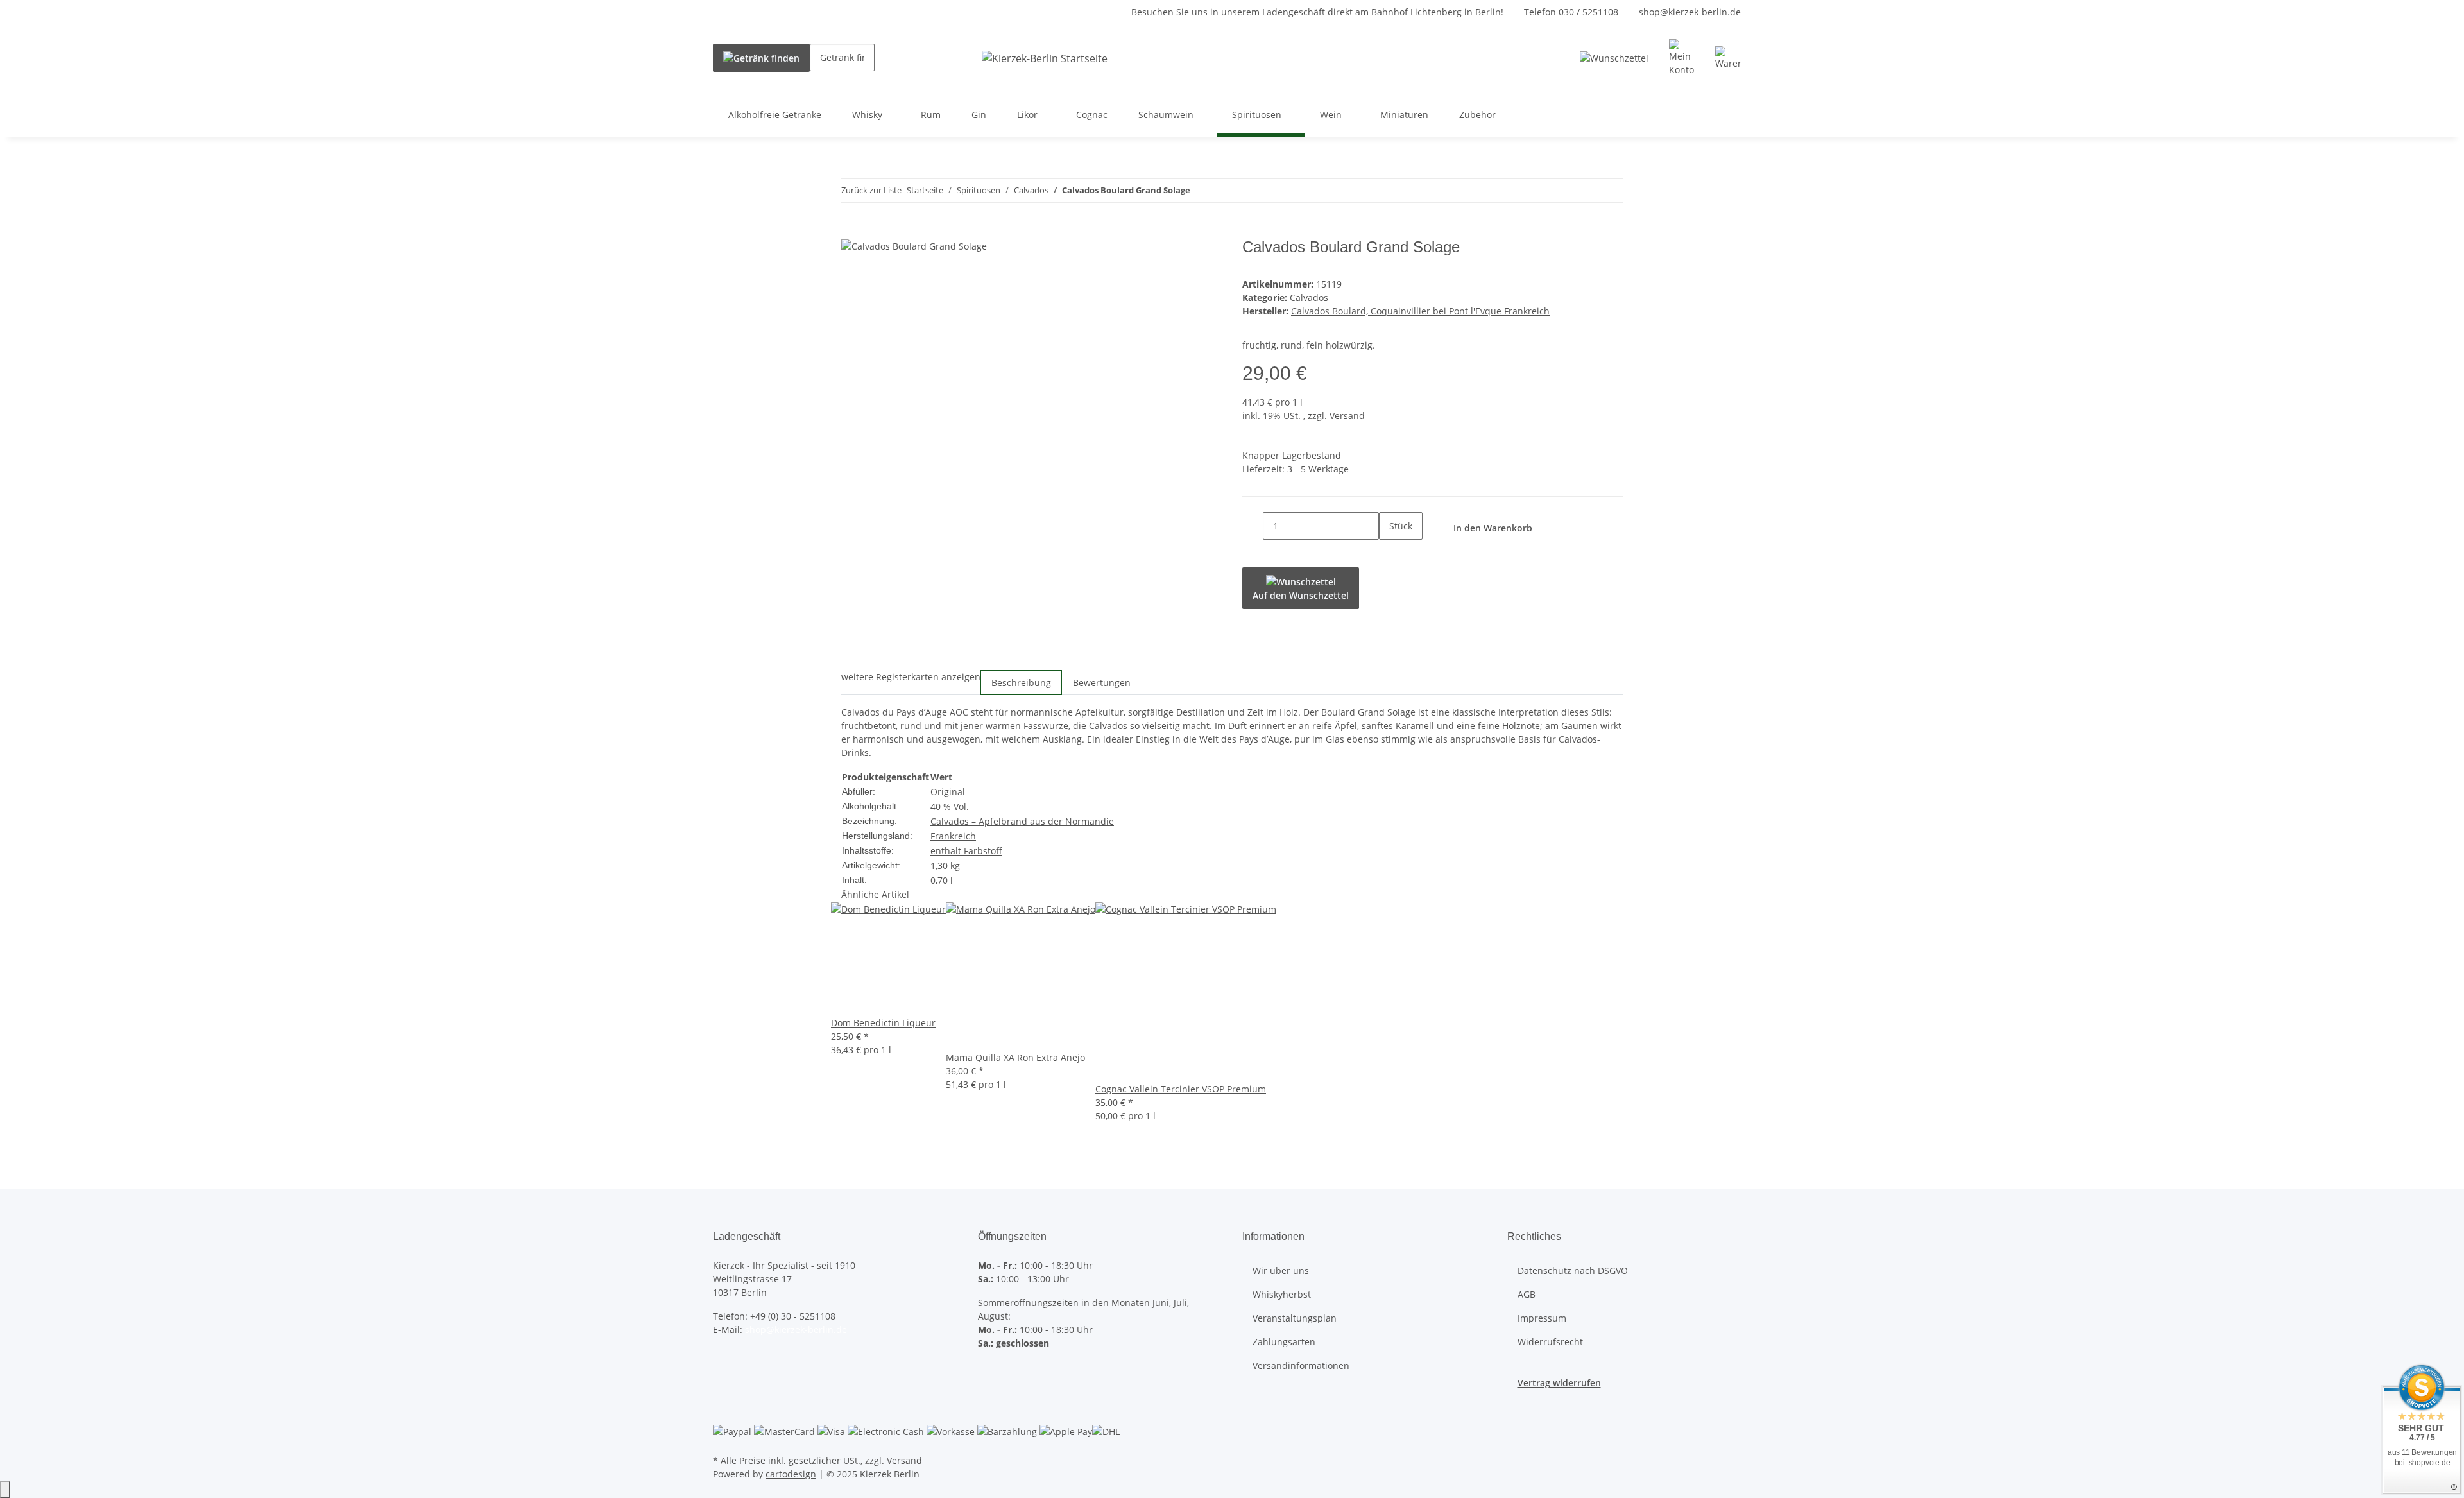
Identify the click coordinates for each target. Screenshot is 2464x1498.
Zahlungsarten (1284, 1342)
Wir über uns (1281, 1270)
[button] (1682, 58)
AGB (1527, 1294)
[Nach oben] (5, 1489)
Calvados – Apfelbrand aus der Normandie (1022, 821)
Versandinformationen (1301, 1365)
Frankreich (953, 836)
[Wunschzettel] (1614, 58)
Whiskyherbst (1282, 1294)
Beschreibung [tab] (1021, 683)
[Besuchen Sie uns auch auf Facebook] (723, 1359)
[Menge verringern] (1253, 526)
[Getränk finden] (761, 58)
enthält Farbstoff (966, 851)
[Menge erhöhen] (1389, 554)
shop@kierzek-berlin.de (1690, 12)
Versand (1347, 416)
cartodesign (791, 1474)
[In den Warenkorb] (851, 231)
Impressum (1542, 1318)
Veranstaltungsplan (1295, 1318)
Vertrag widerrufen (1559, 1383)
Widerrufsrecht (1550, 1342)
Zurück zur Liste (871, 190)
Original (948, 792)
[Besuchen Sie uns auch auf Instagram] (723, 1374)
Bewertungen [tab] (1102, 683)
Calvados (1309, 297)
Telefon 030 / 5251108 (1571, 12)
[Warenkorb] (1728, 58)
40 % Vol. (950, 806)
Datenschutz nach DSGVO (1573, 1270)
